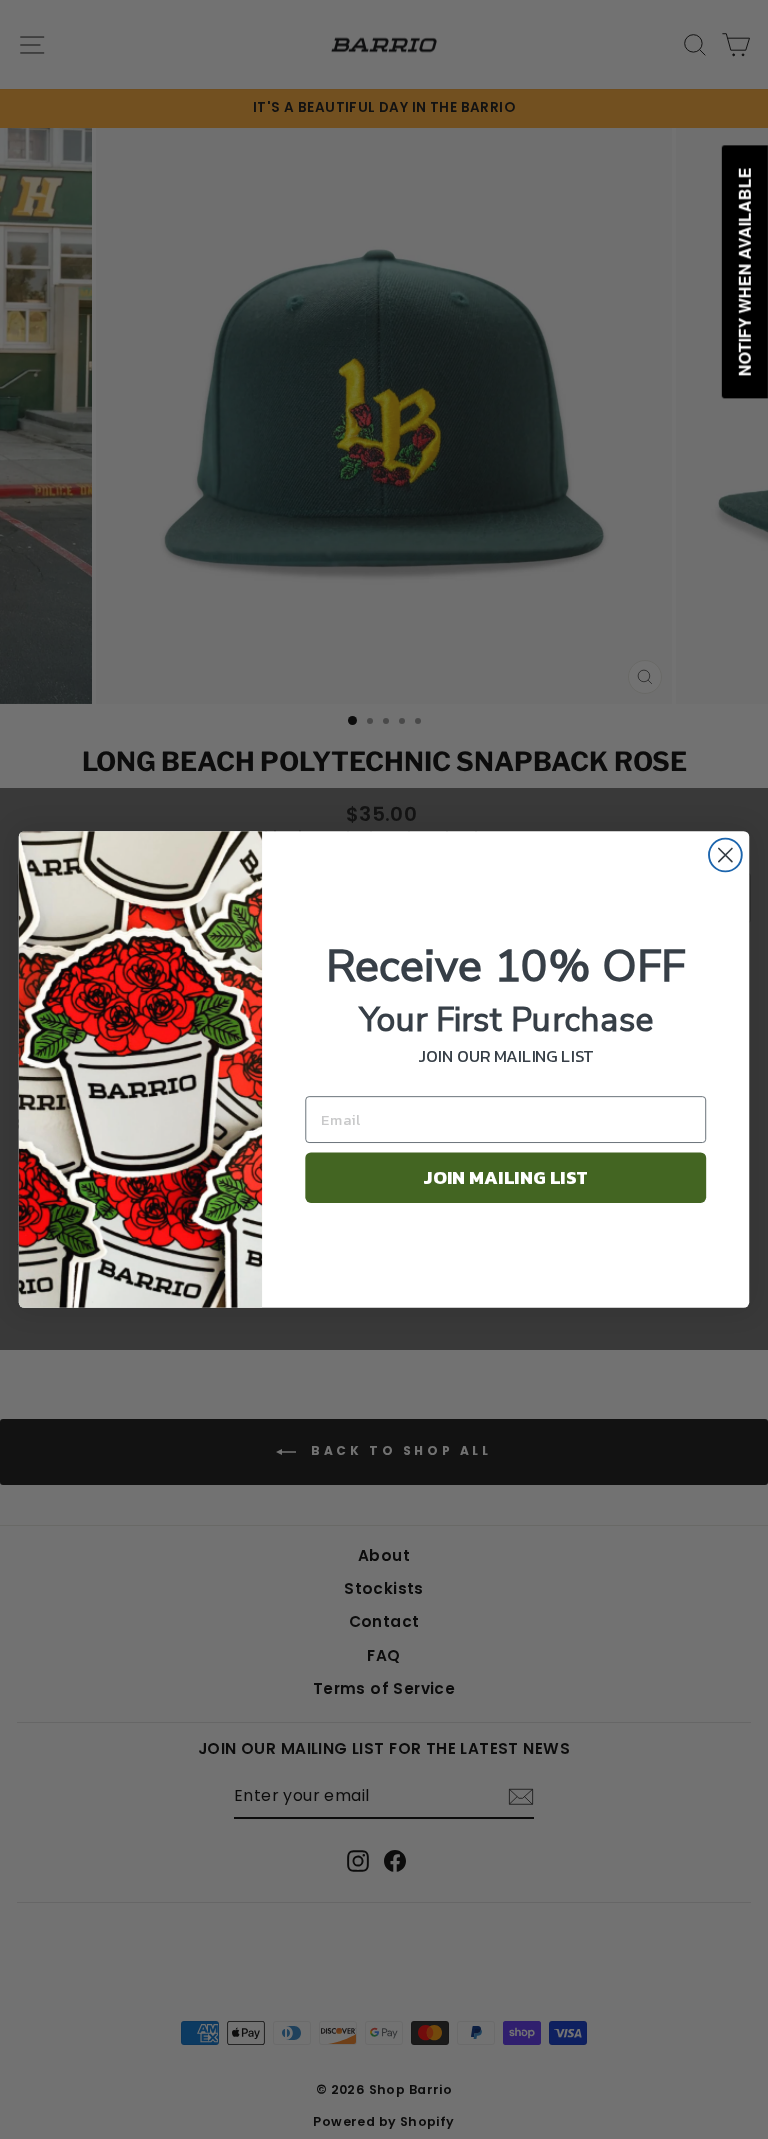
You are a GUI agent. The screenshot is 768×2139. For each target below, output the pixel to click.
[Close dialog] (725, 855)
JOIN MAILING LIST (505, 1178)
